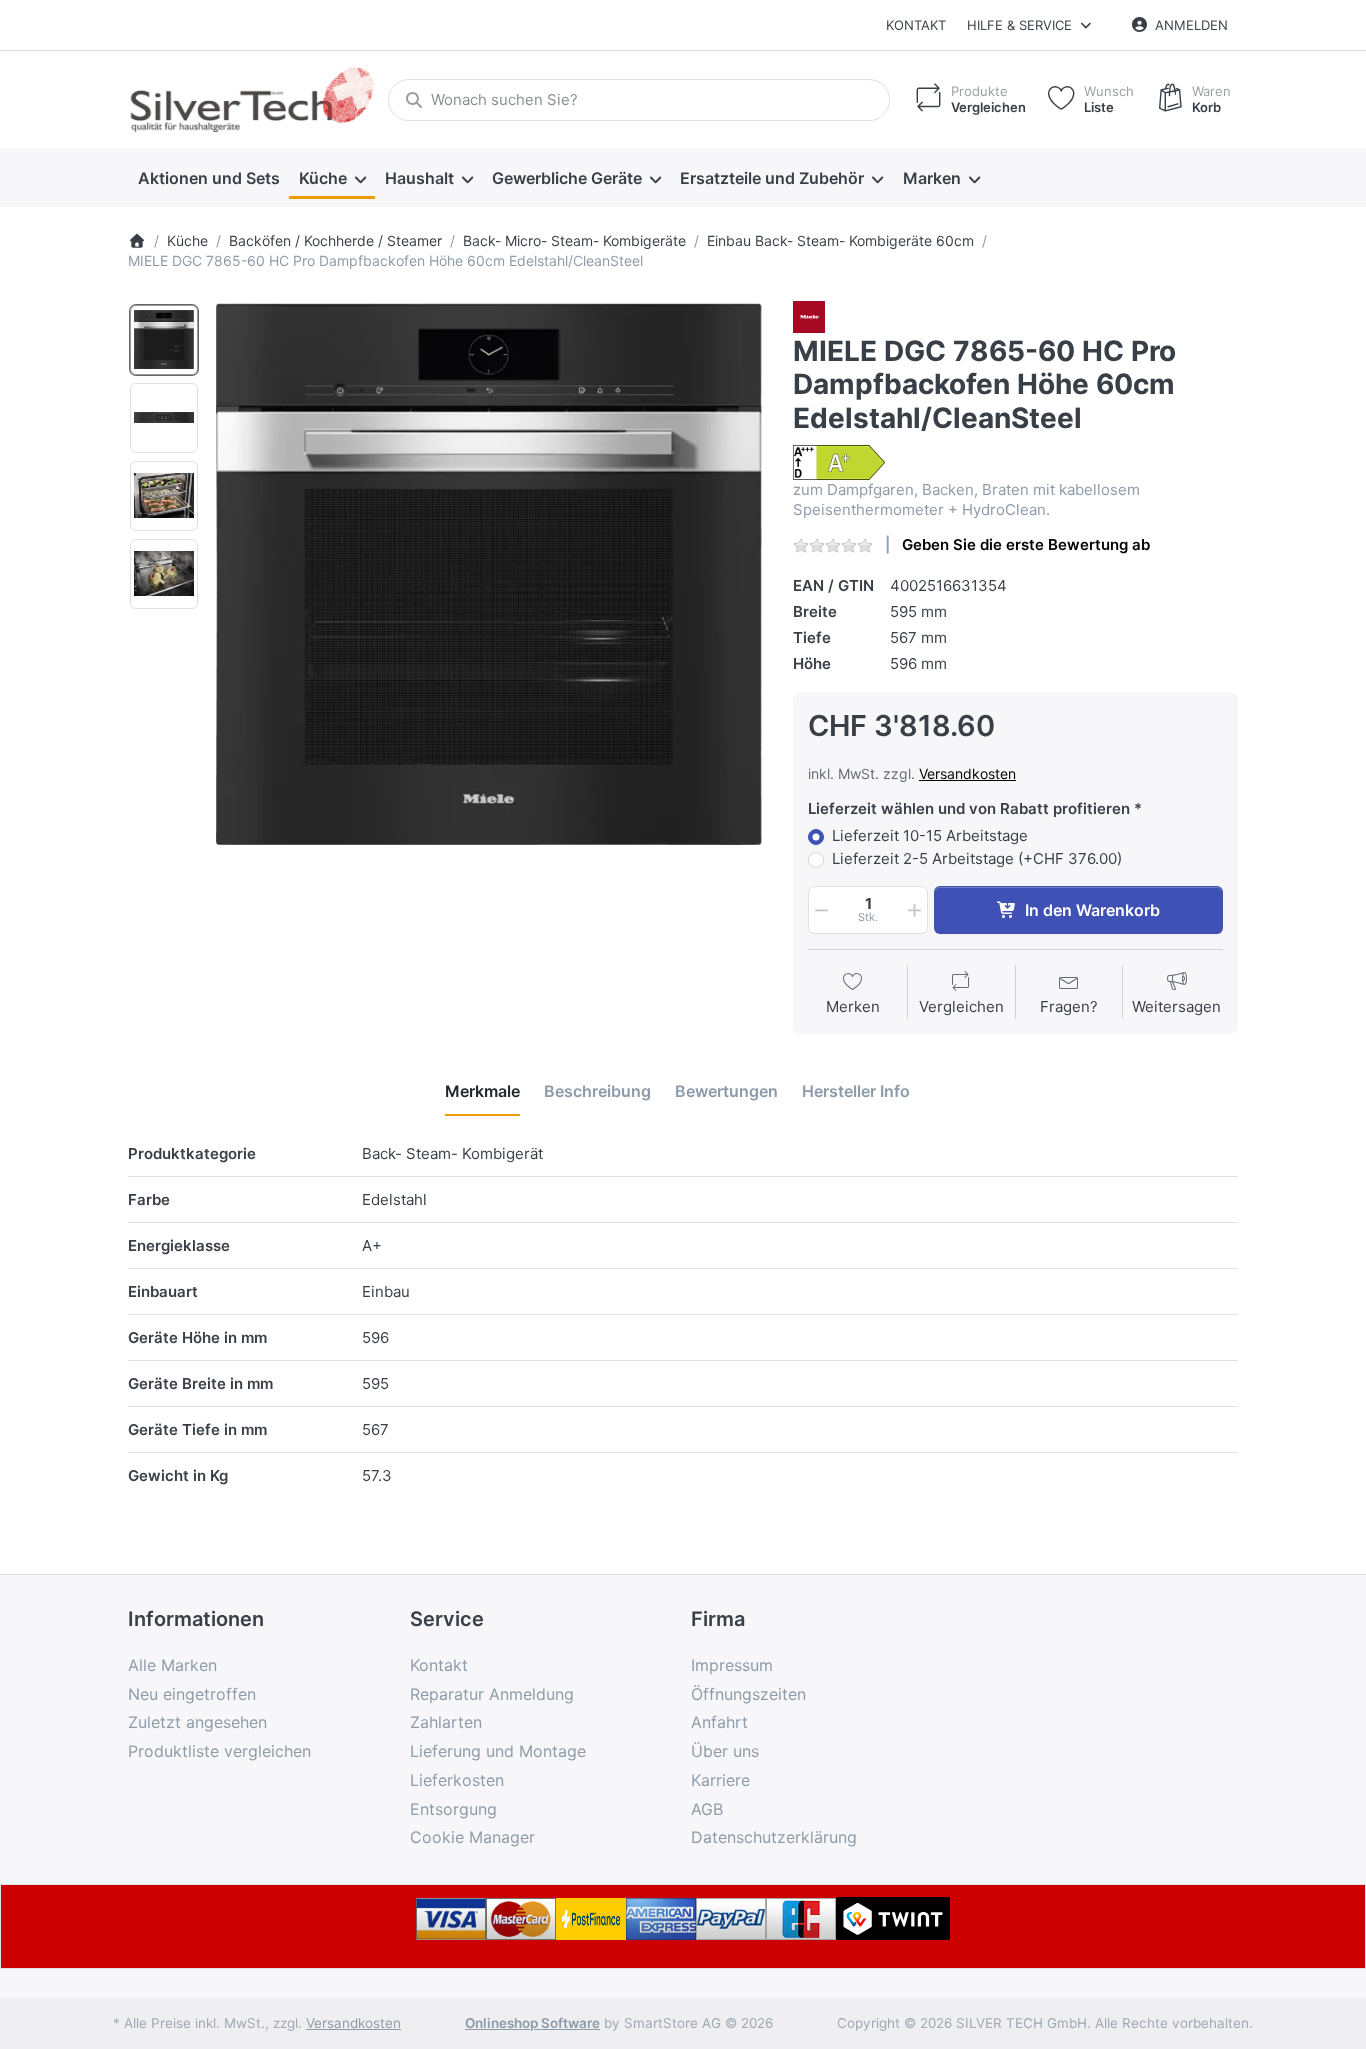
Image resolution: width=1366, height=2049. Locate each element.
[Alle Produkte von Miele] (809, 315)
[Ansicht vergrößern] (489, 574)
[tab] (482, 1091)
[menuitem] (208, 178)
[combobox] (639, 100)
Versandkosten (967, 773)
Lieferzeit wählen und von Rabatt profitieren (969, 808)
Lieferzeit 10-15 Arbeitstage (930, 835)
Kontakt (916, 25)
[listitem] (489, 574)
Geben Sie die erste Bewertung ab (1026, 544)
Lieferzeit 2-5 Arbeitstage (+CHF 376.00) (977, 858)
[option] (164, 340)
